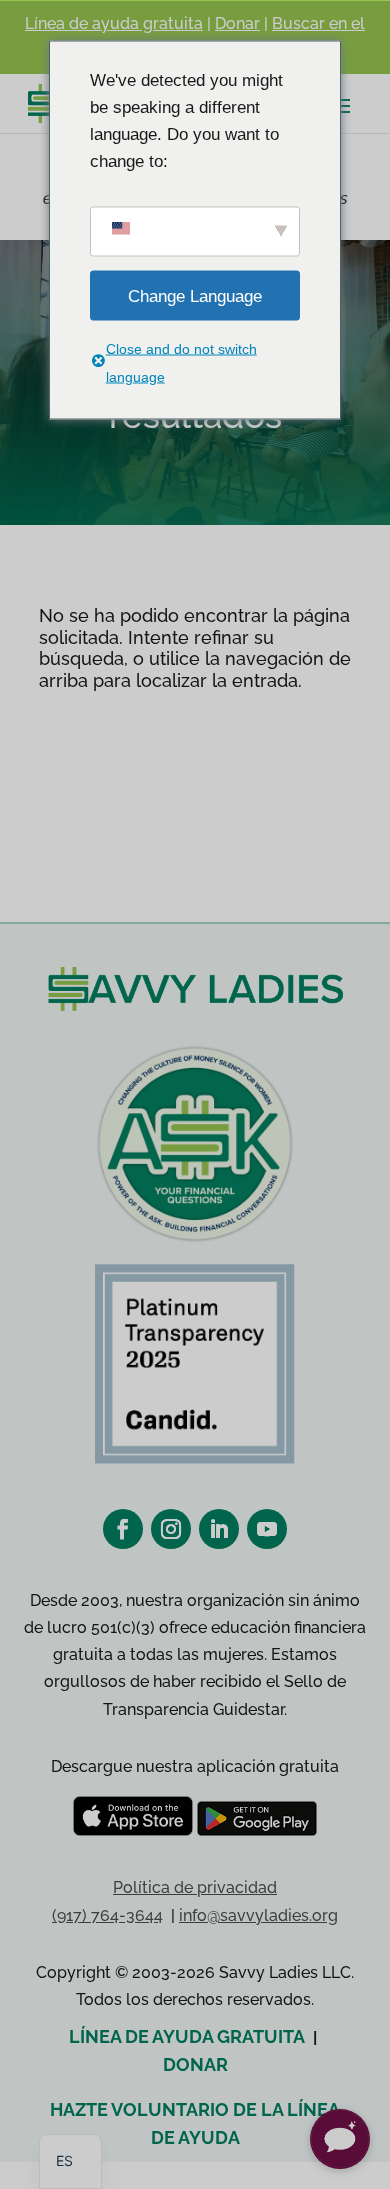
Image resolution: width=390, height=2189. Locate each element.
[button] (340, 2139)
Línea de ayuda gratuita (114, 23)
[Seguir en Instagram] (171, 1529)
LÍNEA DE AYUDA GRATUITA (187, 2036)
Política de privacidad (195, 1887)
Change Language (195, 295)
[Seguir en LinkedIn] (219, 1529)
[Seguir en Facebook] (123, 1529)
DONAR (195, 2064)
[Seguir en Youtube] (267, 1529)
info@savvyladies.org (258, 1915)
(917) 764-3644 (107, 1915)
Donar (237, 23)
